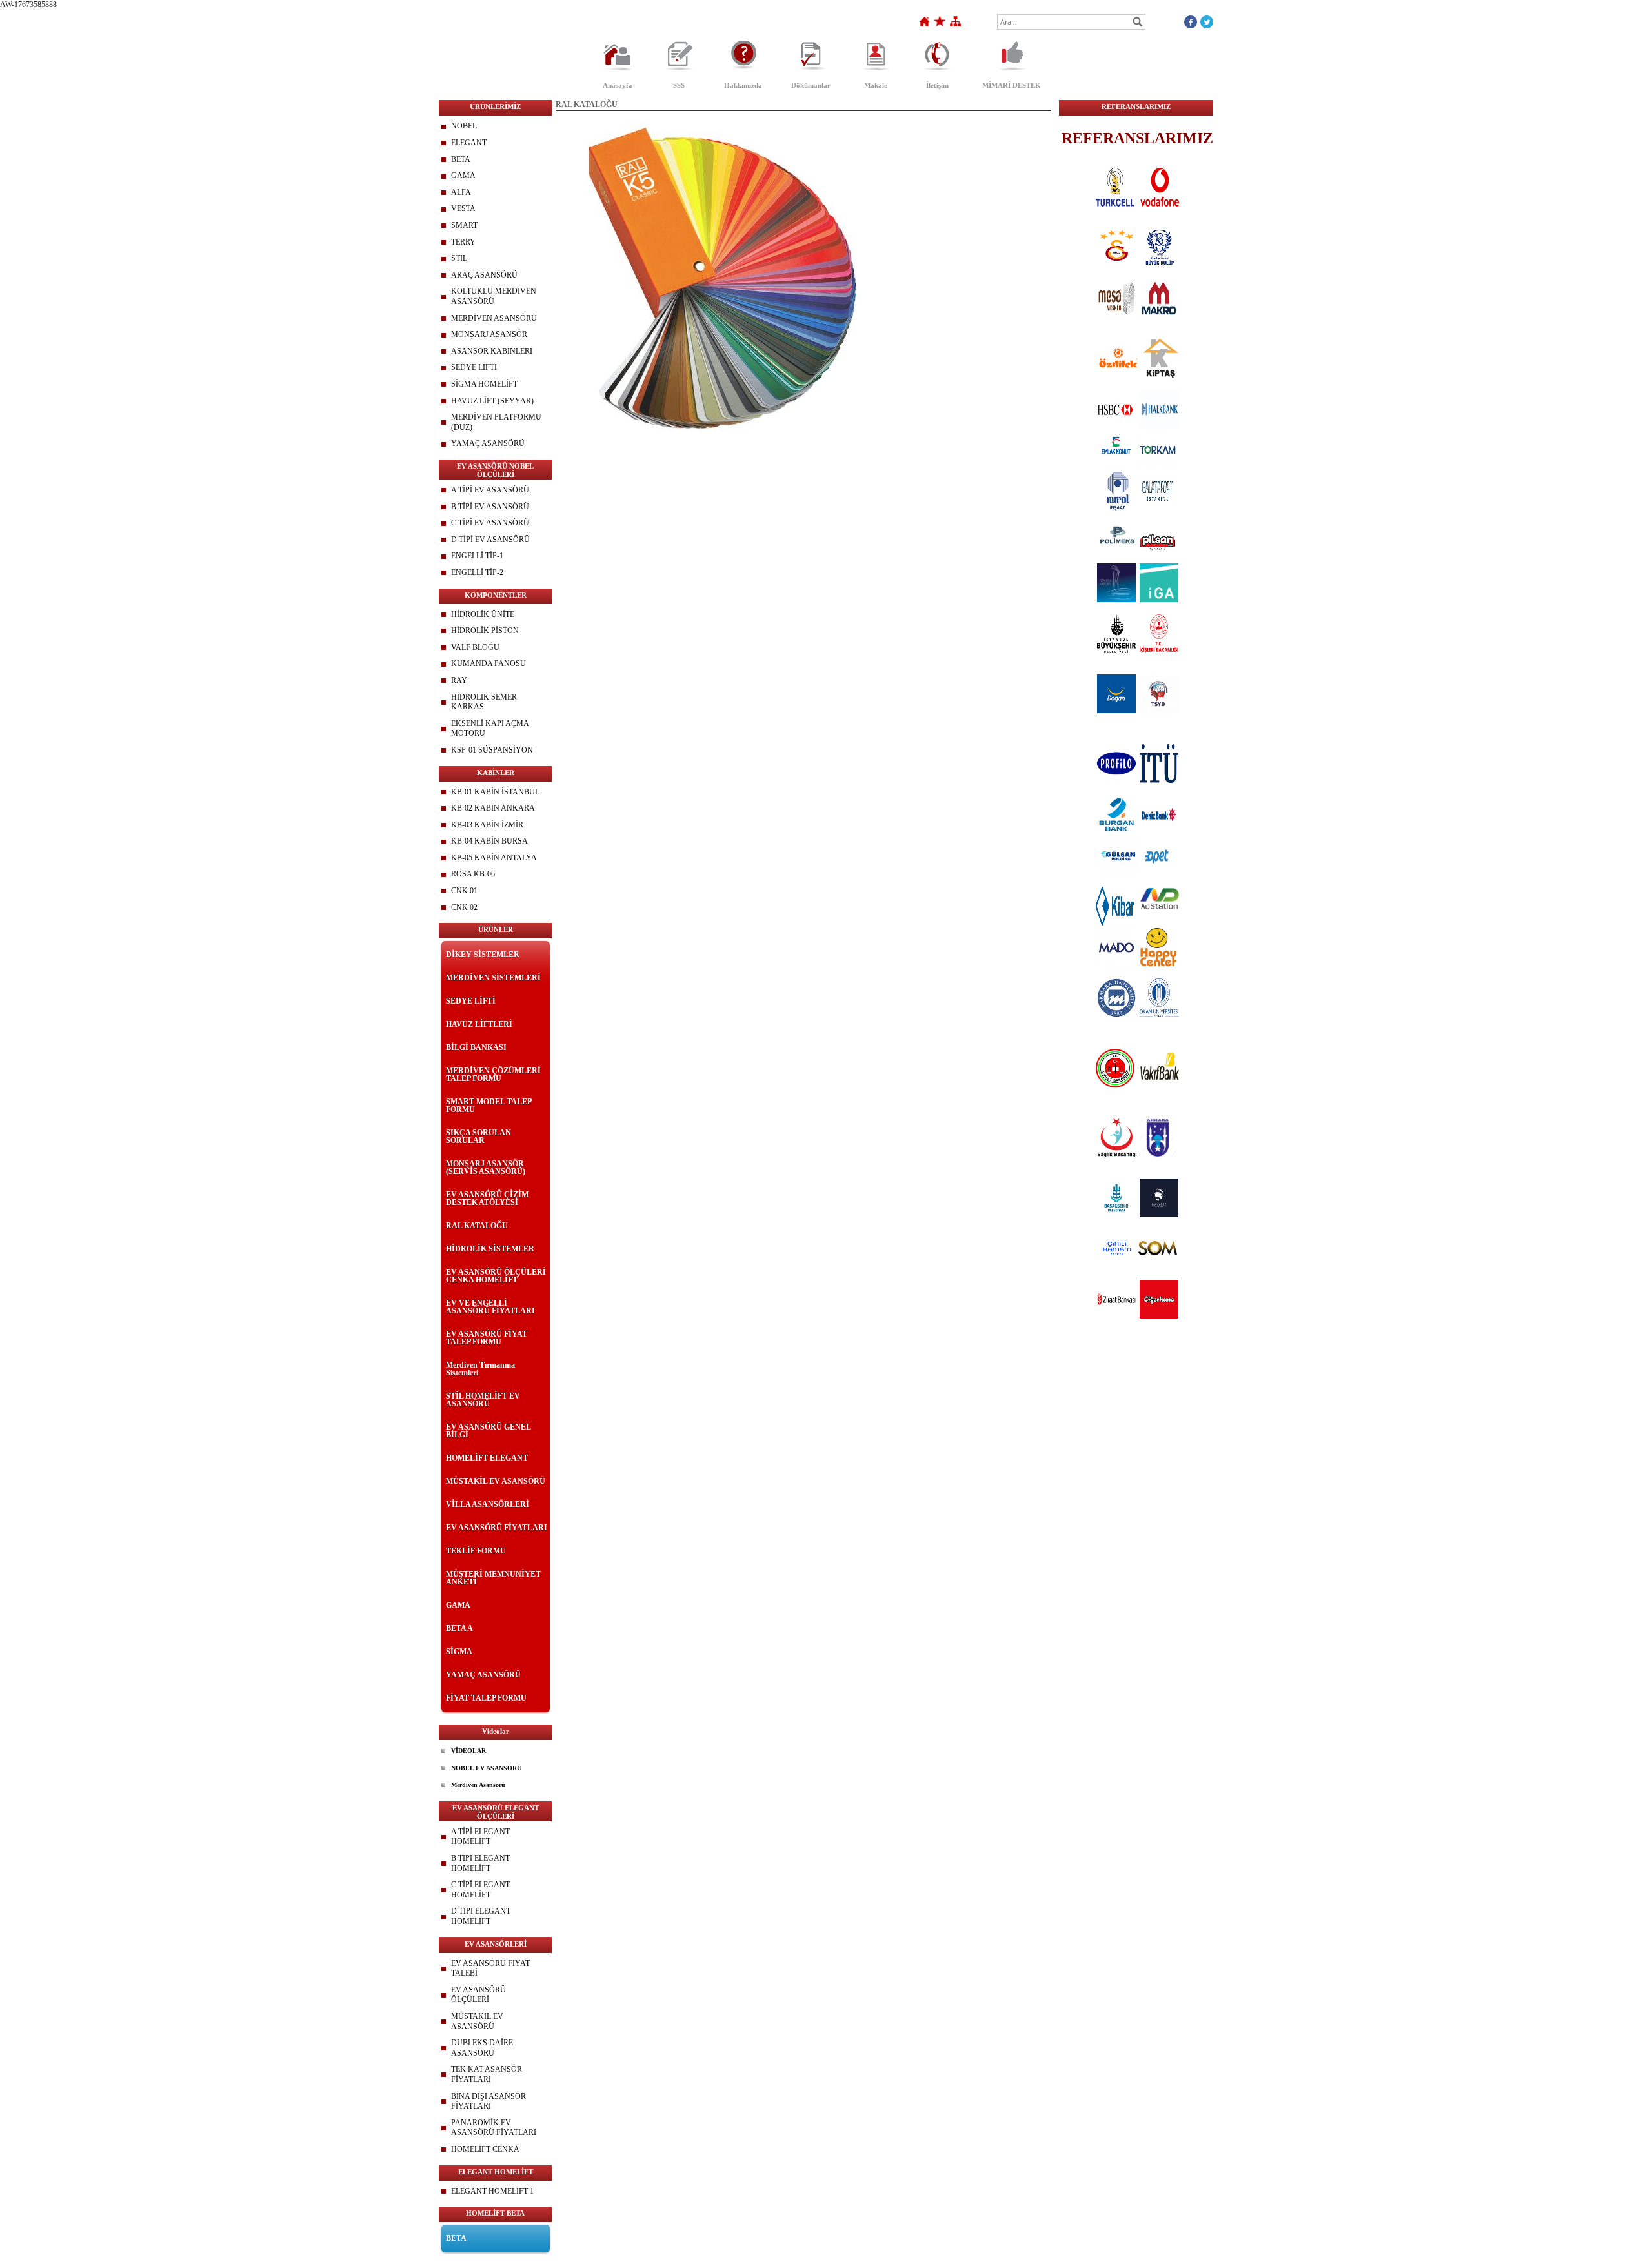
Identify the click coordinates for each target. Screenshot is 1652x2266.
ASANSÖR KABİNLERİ (492, 351)
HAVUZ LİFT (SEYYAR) (492, 401)
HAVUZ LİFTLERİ (479, 1024)
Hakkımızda (743, 85)
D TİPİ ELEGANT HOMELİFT (481, 1916)
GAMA (463, 176)
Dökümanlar (811, 85)
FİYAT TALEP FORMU (486, 1698)
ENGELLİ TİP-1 (477, 556)
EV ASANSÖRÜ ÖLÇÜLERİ (478, 1995)
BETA (461, 159)
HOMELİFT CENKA (485, 2149)
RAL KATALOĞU (477, 1226)
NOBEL (464, 126)
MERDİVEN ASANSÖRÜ (494, 318)
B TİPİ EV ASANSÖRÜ (490, 507)
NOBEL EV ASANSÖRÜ (486, 1768)
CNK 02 (464, 907)
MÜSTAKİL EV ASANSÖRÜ (496, 1481)
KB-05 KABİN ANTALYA (494, 858)
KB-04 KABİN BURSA (489, 841)
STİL (459, 258)
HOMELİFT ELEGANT (487, 1458)
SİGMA (459, 1652)
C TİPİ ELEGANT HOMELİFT (480, 1890)
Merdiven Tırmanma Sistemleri (480, 1369)
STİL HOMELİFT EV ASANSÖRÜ (483, 1400)
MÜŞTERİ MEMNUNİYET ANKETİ (493, 1578)
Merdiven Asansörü (478, 1785)
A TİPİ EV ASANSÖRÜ (490, 490)
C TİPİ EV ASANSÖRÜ (490, 523)
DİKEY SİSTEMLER (483, 955)
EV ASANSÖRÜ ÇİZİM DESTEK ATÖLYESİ (487, 1199)
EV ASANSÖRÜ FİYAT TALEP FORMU (487, 1338)
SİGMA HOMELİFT (484, 384)
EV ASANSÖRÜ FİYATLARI (497, 1528)
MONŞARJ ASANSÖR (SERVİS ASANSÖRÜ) (486, 1168)
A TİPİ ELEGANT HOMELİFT (480, 1837)
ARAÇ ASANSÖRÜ (484, 275)
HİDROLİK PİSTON (485, 631)
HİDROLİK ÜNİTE (483, 614)
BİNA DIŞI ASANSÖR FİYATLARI (489, 2101)
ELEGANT (469, 143)
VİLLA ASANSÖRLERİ (488, 1504)
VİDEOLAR (468, 1751)
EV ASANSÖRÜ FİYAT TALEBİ (490, 1968)
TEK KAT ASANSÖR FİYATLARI (487, 2074)
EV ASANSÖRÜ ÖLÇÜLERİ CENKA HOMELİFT (496, 1276)
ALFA (461, 192)
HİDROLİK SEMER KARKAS (484, 702)
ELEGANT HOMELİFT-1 (492, 2191)
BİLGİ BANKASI (476, 1047)
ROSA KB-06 (473, 874)
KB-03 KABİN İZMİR (487, 825)
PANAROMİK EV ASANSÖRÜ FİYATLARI (494, 2128)
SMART (464, 225)
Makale (876, 85)
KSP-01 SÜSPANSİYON (492, 750)
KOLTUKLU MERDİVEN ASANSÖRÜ (494, 296)
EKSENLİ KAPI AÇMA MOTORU (490, 729)
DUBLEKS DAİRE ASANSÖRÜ (482, 2048)
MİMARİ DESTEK (1012, 85)
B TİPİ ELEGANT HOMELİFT (480, 1863)
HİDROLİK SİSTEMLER (490, 1249)
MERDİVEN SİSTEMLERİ (493, 978)
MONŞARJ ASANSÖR (489, 334)
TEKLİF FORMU (476, 1551)
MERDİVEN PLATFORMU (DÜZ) (496, 422)
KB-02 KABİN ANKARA (493, 808)
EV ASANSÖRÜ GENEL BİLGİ (488, 1431)
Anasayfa (618, 85)
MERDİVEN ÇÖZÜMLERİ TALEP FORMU (493, 1075)
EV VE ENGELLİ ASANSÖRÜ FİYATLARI (490, 1307)
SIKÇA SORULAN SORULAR (478, 1137)
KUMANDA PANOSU (489, 663)
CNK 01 (464, 891)
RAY (459, 680)
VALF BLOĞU (475, 647)
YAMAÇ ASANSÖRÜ (488, 443)
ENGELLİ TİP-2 (477, 572)
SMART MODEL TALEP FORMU (489, 1106)
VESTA (463, 208)
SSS (679, 85)
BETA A (459, 1628)
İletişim (937, 85)
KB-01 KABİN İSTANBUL (495, 792)
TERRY (463, 242)
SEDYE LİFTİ (474, 367)
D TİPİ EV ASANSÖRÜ (490, 540)
